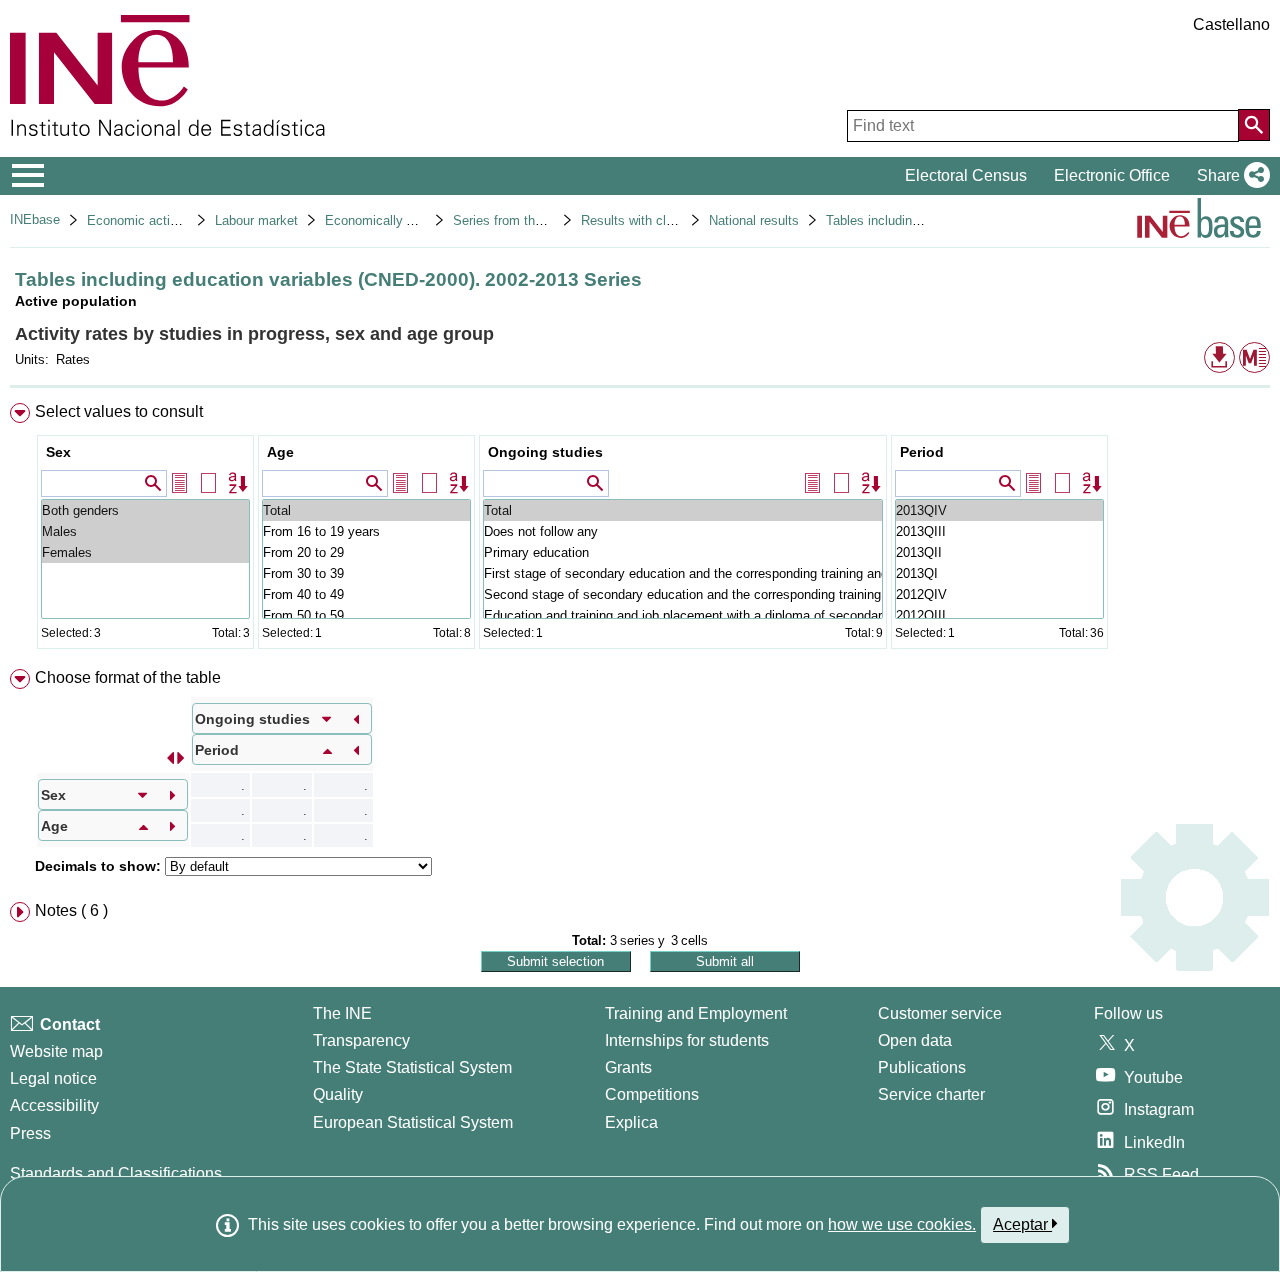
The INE (342, 1013)
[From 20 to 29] (366, 552)
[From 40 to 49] (366, 594)
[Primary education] (683, 552)
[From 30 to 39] (366, 573)
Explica (631, 1122)
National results (754, 220)
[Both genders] (145, 510)
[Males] (145, 531)
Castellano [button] (1231, 24)
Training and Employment (696, 1013)
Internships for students (687, 1040)
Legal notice (53, 1078)
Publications (922, 1067)
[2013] (999, 510)
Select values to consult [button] (119, 411)
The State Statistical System (412, 1067)
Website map (56, 1051)
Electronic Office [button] (1112, 175)
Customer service (940, 1013)
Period (922, 452)
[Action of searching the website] (1254, 125)
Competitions (652, 1094)
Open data (915, 1040)
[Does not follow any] (683, 531)
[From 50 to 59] (366, 615)
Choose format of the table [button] (128, 677)
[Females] (145, 552)
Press (30, 1133)
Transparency (361, 1040)
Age (280, 452)
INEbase (35, 219)
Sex (58, 452)
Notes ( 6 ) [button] (71, 910)
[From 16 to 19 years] (366, 531)
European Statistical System (413, 1122)
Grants (628, 1067)
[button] (1229, 176)
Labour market (256, 220)
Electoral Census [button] (966, 175)
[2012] (999, 594)
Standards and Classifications (116, 1173)
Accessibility (54, 1105)
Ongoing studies (545, 452)
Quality (338, 1094)
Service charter (931, 1094)
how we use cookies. (902, 1224)
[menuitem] (640, 530)
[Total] (366, 510)
